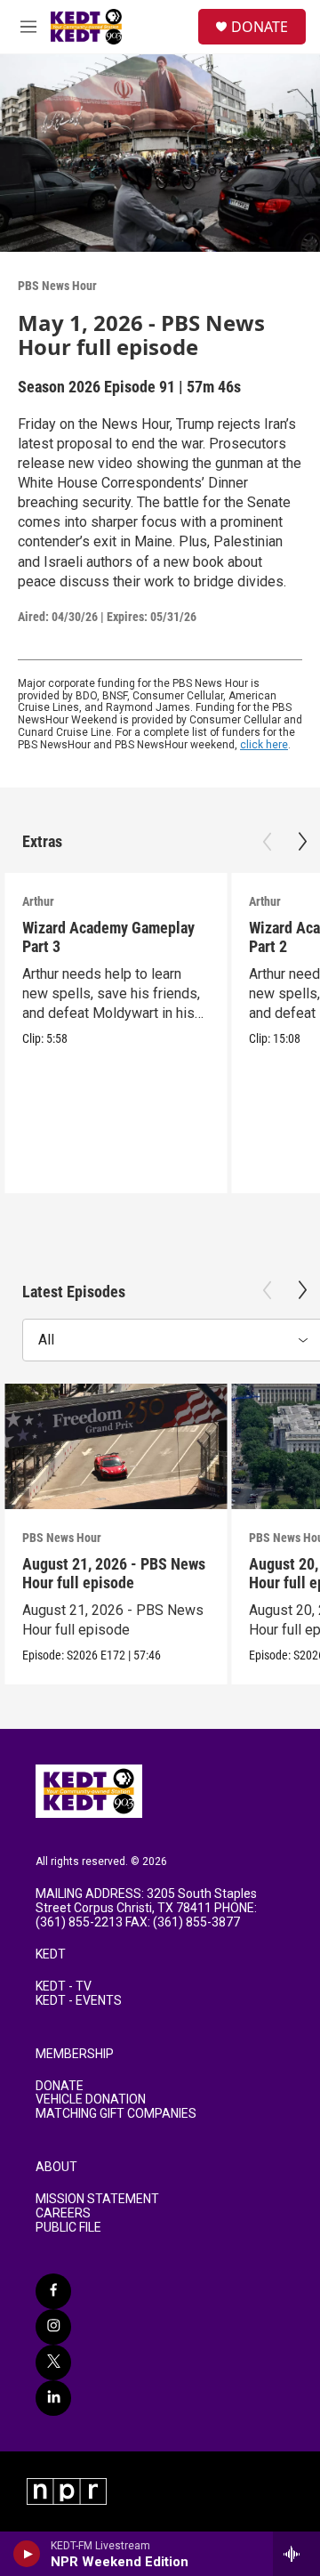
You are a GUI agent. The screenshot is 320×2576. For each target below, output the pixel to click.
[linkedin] (53, 2398)
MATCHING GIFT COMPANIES (116, 2114)
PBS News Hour (57, 286)
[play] (27, 2554)
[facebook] (53, 2291)
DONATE (260, 27)
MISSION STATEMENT (97, 2199)
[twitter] (53, 2362)
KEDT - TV (64, 1987)
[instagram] (53, 2327)
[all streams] (296, 2554)
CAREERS (63, 2213)
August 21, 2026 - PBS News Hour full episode (114, 1573)
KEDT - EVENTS (79, 2001)
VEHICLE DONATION (91, 2100)
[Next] (302, 842)
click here (264, 745)
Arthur (38, 901)
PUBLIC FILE (68, 2228)
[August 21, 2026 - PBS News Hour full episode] (116, 1446)
